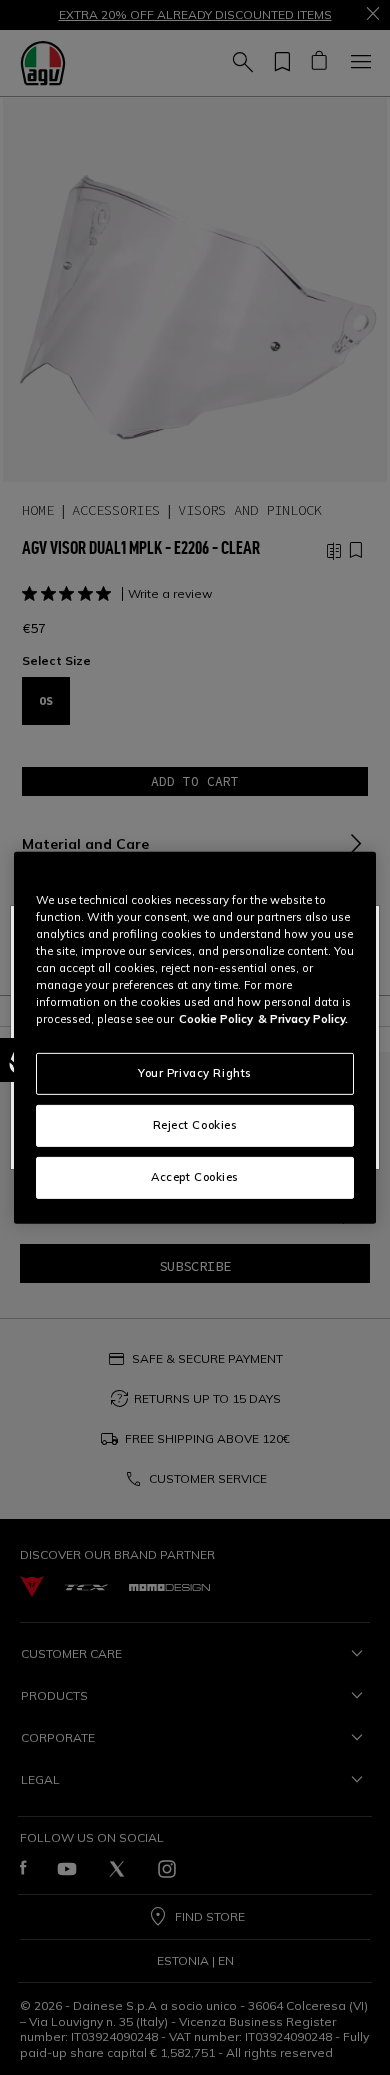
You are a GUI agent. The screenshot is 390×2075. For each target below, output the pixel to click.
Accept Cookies (195, 1177)
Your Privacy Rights (195, 1073)
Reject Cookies (195, 1125)
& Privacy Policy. (303, 1019)
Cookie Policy (216, 1019)
